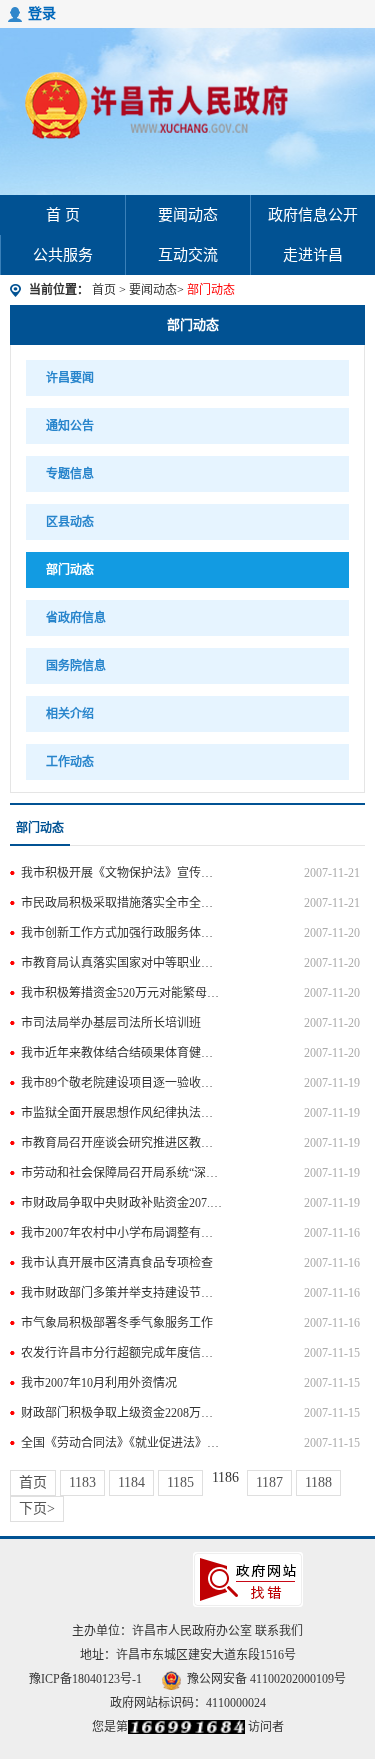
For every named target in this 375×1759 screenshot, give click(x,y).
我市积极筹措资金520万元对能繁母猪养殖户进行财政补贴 (122, 993)
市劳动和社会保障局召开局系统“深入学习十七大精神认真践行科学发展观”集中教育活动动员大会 (122, 1173)
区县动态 (70, 522)
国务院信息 (76, 666)
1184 (131, 1482)
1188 (318, 1482)
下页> (37, 1508)
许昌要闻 (70, 378)
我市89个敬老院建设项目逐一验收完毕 (122, 1083)
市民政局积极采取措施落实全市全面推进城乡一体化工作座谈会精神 (122, 903)
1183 (82, 1482)
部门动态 (193, 324)
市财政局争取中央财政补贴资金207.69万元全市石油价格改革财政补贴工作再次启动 (122, 1203)
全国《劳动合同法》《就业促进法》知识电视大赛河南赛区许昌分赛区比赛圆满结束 (122, 1443)
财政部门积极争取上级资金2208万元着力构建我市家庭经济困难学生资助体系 (122, 1413)
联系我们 (279, 1631)
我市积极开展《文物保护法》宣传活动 (122, 873)
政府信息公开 (313, 215)
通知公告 (70, 426)
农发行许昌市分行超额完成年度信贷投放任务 (122, 1353)
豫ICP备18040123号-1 (85, 1679)
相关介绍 (70, 714)
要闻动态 (188, 215)
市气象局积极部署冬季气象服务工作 (117, 1323)
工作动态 (70, 762)
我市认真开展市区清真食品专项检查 (117, 1263)
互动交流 (188, 255)
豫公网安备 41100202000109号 (266, 1679)
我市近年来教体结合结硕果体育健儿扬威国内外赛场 (122, 1053)
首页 (104, 290)
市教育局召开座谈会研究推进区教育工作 (122, 1143)
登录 (42, 13)
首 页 (63, 215)
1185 (180, 1482)
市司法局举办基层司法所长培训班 (111, 1023)
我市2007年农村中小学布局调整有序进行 (122, 1233)
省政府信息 (76, 618)
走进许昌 (313, 255)
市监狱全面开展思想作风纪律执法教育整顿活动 (122, 1113)
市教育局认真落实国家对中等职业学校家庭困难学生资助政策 (122, 963)
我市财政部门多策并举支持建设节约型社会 (122, 1293)
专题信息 (70, 474)
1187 (269, 1482)
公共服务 (63, 255)
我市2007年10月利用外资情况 (99, 1383)
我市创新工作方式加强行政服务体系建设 (122, 933)
